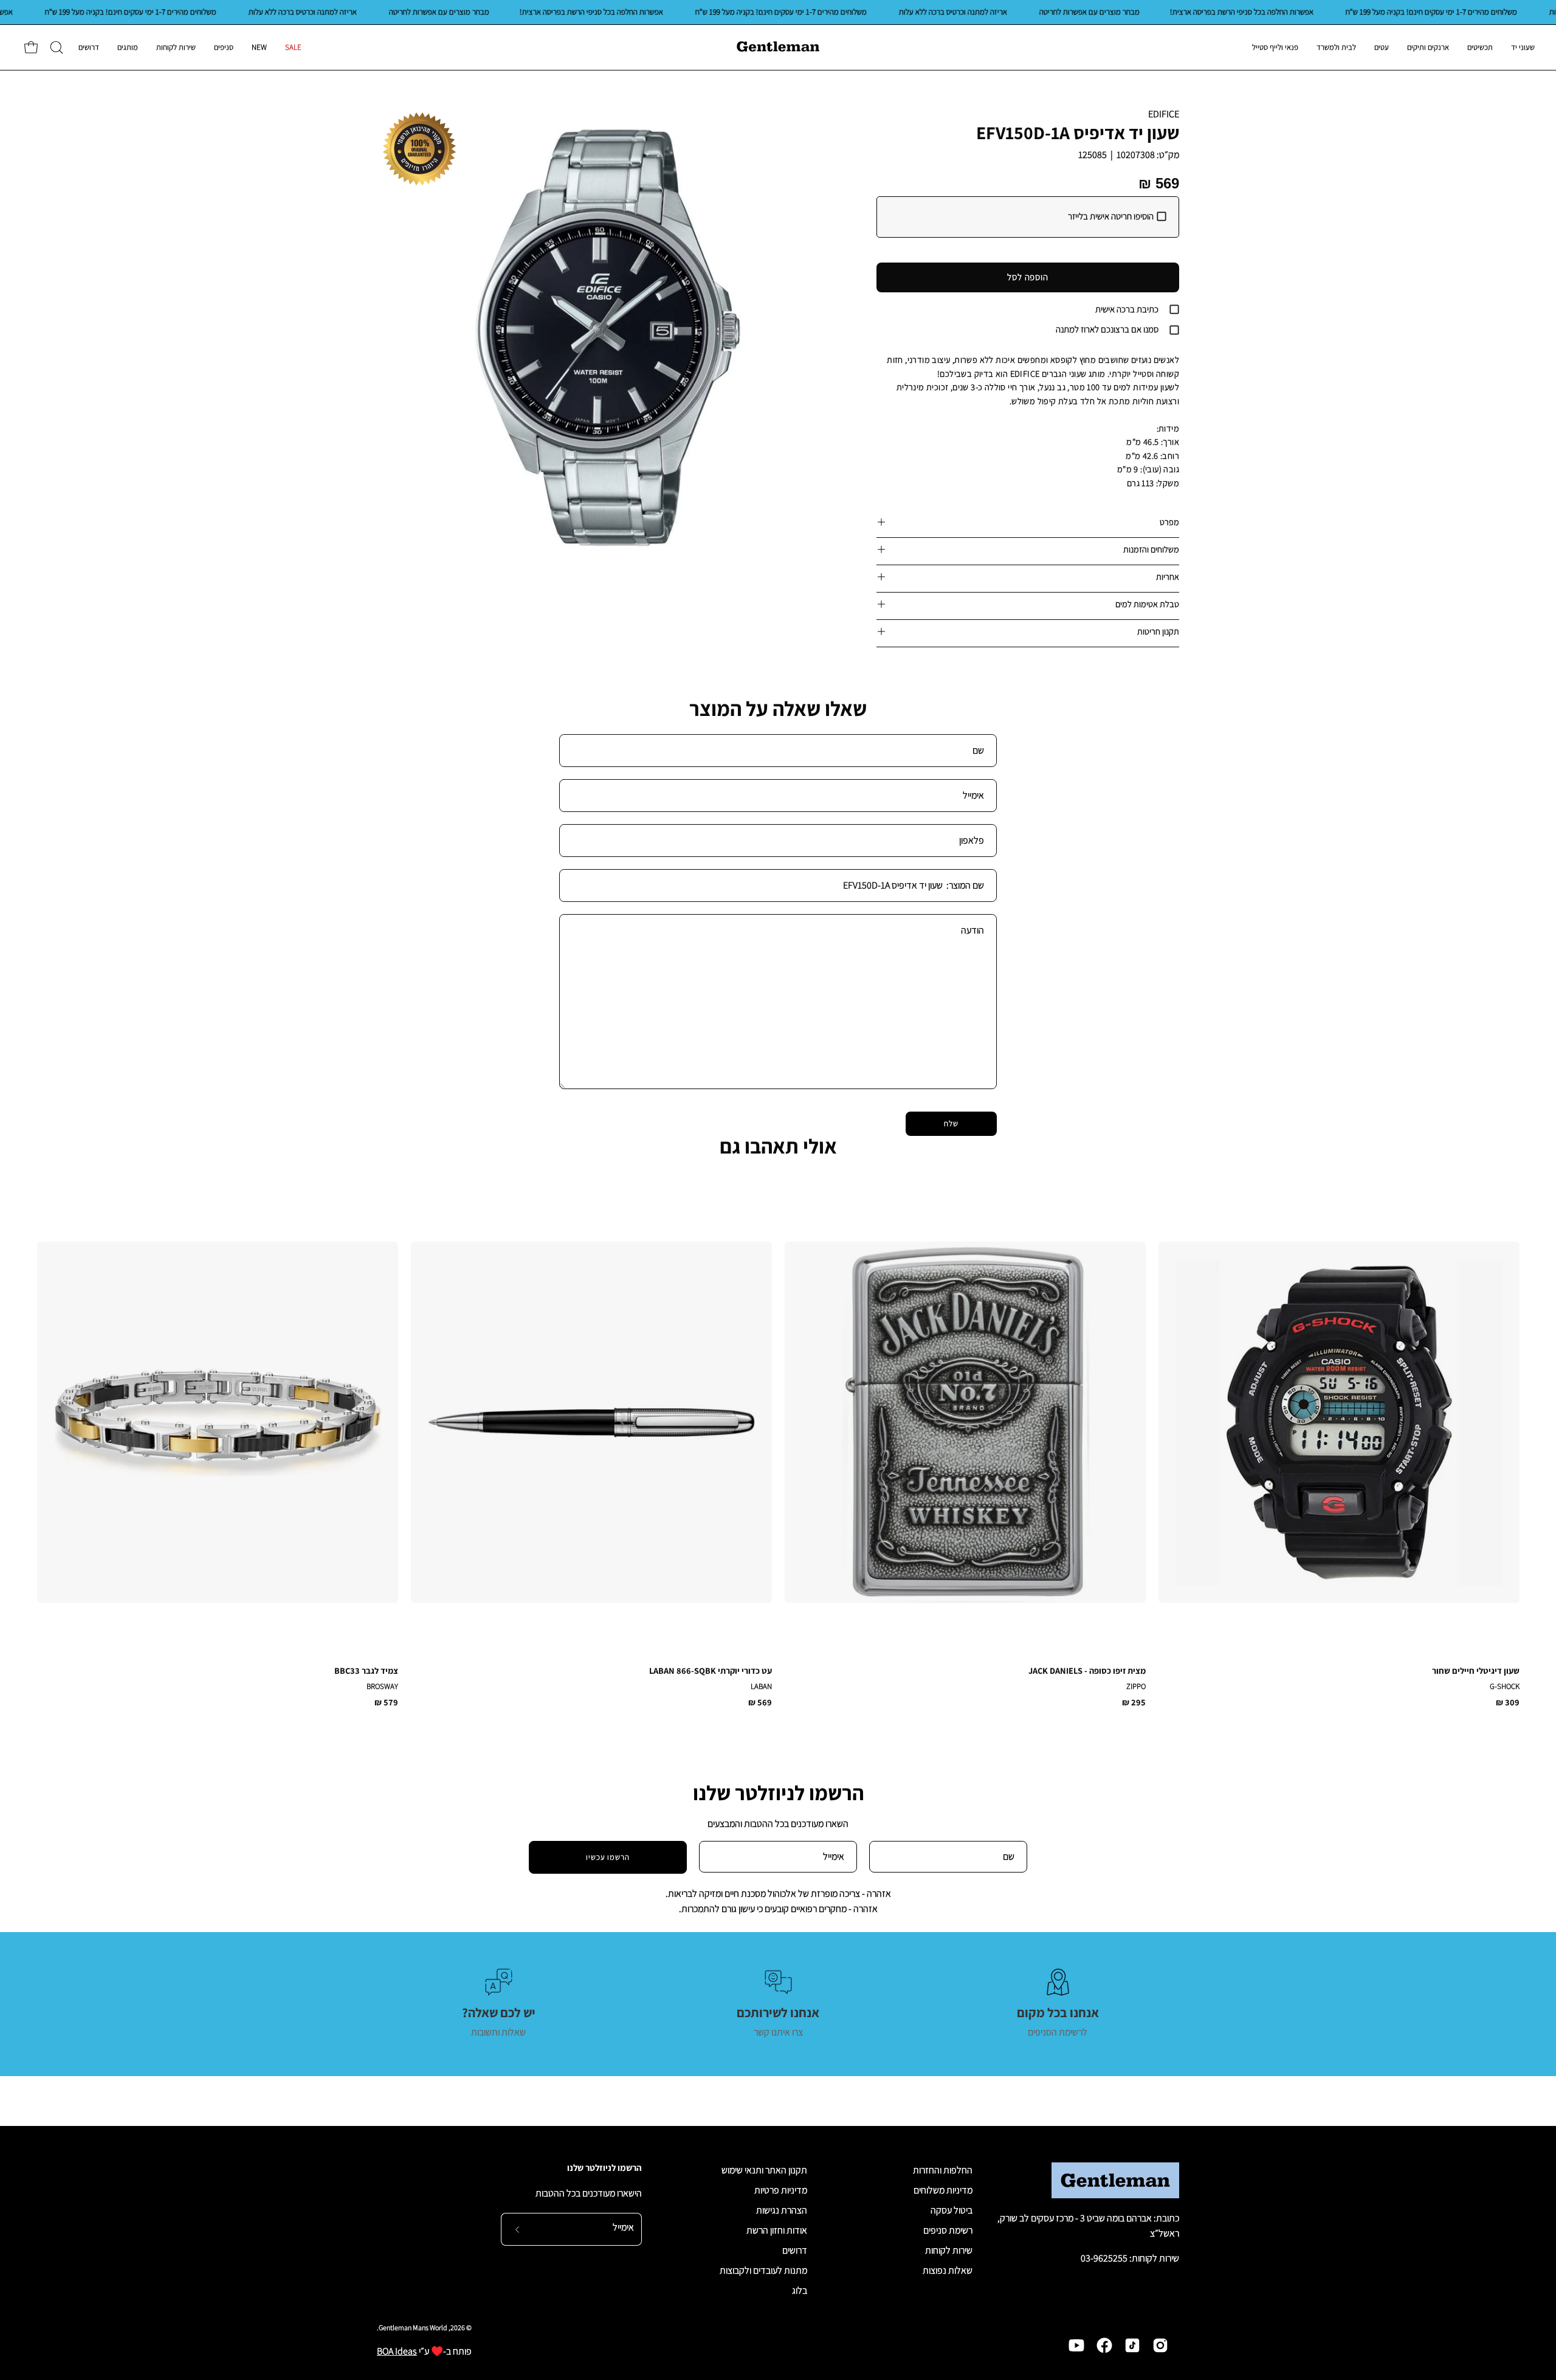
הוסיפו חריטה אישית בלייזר (1111, 216)
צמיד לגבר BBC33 (366, 1671)
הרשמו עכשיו (608, 1857)
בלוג (800, 2290)
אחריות (1168, 576)
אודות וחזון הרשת (777, 2230)
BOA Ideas (397, 2351)
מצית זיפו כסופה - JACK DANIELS (1087, 1671)
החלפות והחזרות (943, 2170)
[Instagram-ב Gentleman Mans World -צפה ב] (1160, 2345)
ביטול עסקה (952, 2210)
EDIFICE (1164, 114)
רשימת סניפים (948, 2230)
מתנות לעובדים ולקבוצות (763, 2270)
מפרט (1169, 522)
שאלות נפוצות (948, 2270)
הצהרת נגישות (782, 2210)
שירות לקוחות (949, 2250)
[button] (57, 47)
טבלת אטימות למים (1147, 604)
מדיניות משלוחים (943, 2190)
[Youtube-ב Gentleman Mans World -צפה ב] (1076, 2345)
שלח (951, 1123)
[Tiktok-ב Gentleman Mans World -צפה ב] (1132, 2345)
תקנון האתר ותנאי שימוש (764, 2170)
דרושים (795, 2250)
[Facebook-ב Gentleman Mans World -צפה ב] (1104, 2345)
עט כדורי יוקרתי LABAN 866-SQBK (711, 1671)
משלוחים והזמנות (1151, 549)
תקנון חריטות (1158, 631)
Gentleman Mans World (413, 2327)
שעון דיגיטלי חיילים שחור (1476, 1671)
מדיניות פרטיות (781, 2190)
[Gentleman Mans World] (778, 47)
